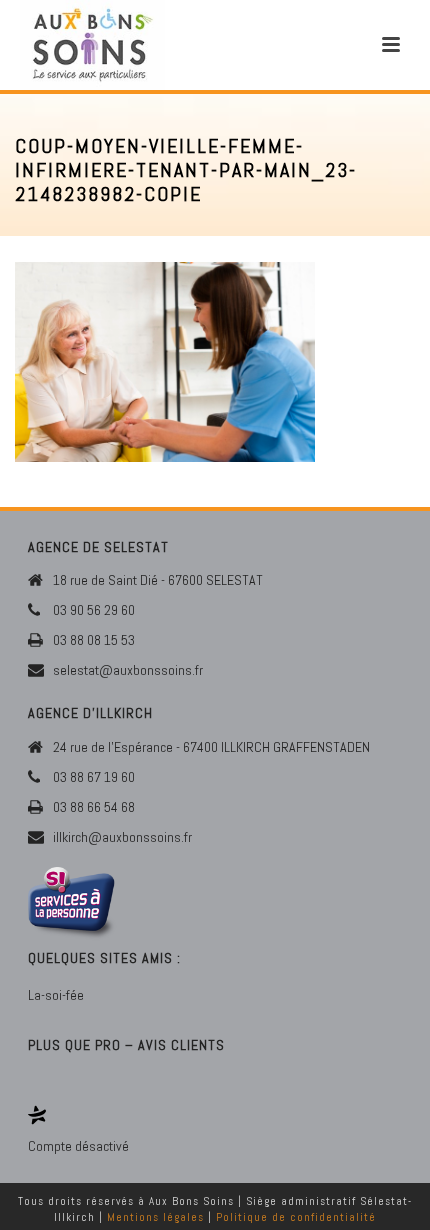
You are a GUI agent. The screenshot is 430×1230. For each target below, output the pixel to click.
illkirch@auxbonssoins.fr (122, 837)
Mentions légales (155, 1217)
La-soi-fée (56, 995)
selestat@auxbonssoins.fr (128, 670)
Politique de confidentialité (296, 1217)
